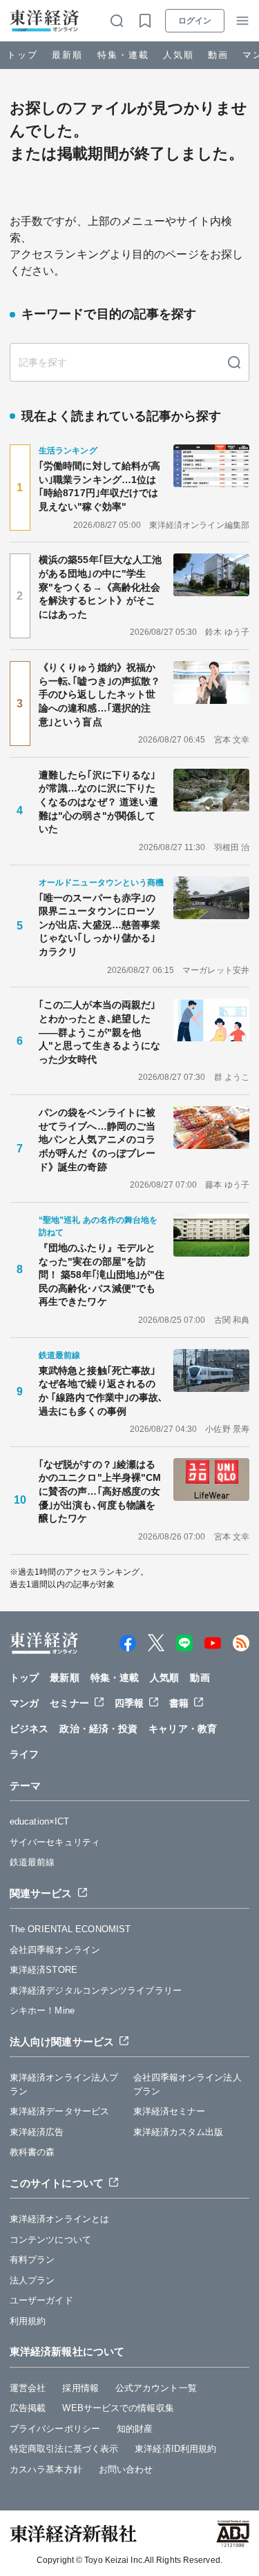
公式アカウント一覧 (156, 2388)
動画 (218, 55)
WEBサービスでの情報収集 (118, 2408)
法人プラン (32, 2280)
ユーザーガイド (41, 2300)
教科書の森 (32, 2152)
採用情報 (80, 2388)
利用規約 (28, 2321)
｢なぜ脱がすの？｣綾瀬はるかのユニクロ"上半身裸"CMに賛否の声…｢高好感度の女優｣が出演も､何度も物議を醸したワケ (100, 1491)
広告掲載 (28, 2408)
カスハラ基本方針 (46, 2469)
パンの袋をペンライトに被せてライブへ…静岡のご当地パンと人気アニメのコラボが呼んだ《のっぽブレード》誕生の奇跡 (97, 1139)
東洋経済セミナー (170, 2111)
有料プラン (32, 2260)
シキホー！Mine (42, 2010)
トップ (22, 55)
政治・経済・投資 (98, 1729)
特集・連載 (123, 55)
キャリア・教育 (183, 1729)
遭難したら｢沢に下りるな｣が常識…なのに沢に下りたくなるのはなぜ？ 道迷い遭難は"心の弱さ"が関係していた (98, 802)
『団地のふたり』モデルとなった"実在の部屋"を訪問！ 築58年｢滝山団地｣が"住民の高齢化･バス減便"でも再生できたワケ (102, 1275)
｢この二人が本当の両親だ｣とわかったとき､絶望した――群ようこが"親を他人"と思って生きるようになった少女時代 (99, 1032)
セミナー (69, 1703)
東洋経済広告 (37, 2132)
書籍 (179, 1703)
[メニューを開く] (242, 21)
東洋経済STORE (44, 1970)
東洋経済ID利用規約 (175, 2449)
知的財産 (135, 2429)
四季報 (129, 1703)
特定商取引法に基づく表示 (64, 2449)
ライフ (24, 1754)
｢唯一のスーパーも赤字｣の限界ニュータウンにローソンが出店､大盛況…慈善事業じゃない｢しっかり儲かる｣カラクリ (99, 925)
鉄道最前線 (32, 1862)
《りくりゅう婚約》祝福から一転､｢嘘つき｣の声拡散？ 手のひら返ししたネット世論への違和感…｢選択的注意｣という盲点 (102, 694)
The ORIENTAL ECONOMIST (70, 1929)
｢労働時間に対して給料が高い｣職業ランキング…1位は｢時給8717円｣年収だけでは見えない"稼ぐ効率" (99, 486)
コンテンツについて (50, 2240)
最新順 (67, 55)
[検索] (234, 362)
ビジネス (29, 1729)
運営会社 (28, 2388)
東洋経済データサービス (59, 2111)
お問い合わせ (126, 2469)
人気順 (179, 55)
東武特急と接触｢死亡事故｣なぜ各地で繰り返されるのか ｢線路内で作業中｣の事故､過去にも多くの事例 (101, 1391)
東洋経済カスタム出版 (179, 2132)
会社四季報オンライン (55, 1950)
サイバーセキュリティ (55, 1842)
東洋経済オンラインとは (59, 2219)
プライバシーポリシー (55, 2429)
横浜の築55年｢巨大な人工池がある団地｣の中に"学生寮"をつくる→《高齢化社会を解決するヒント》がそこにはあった (100, 587)
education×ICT (39, 1821)
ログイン (195, 21)
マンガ (24, 1703)
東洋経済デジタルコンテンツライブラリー (96, 1990)
